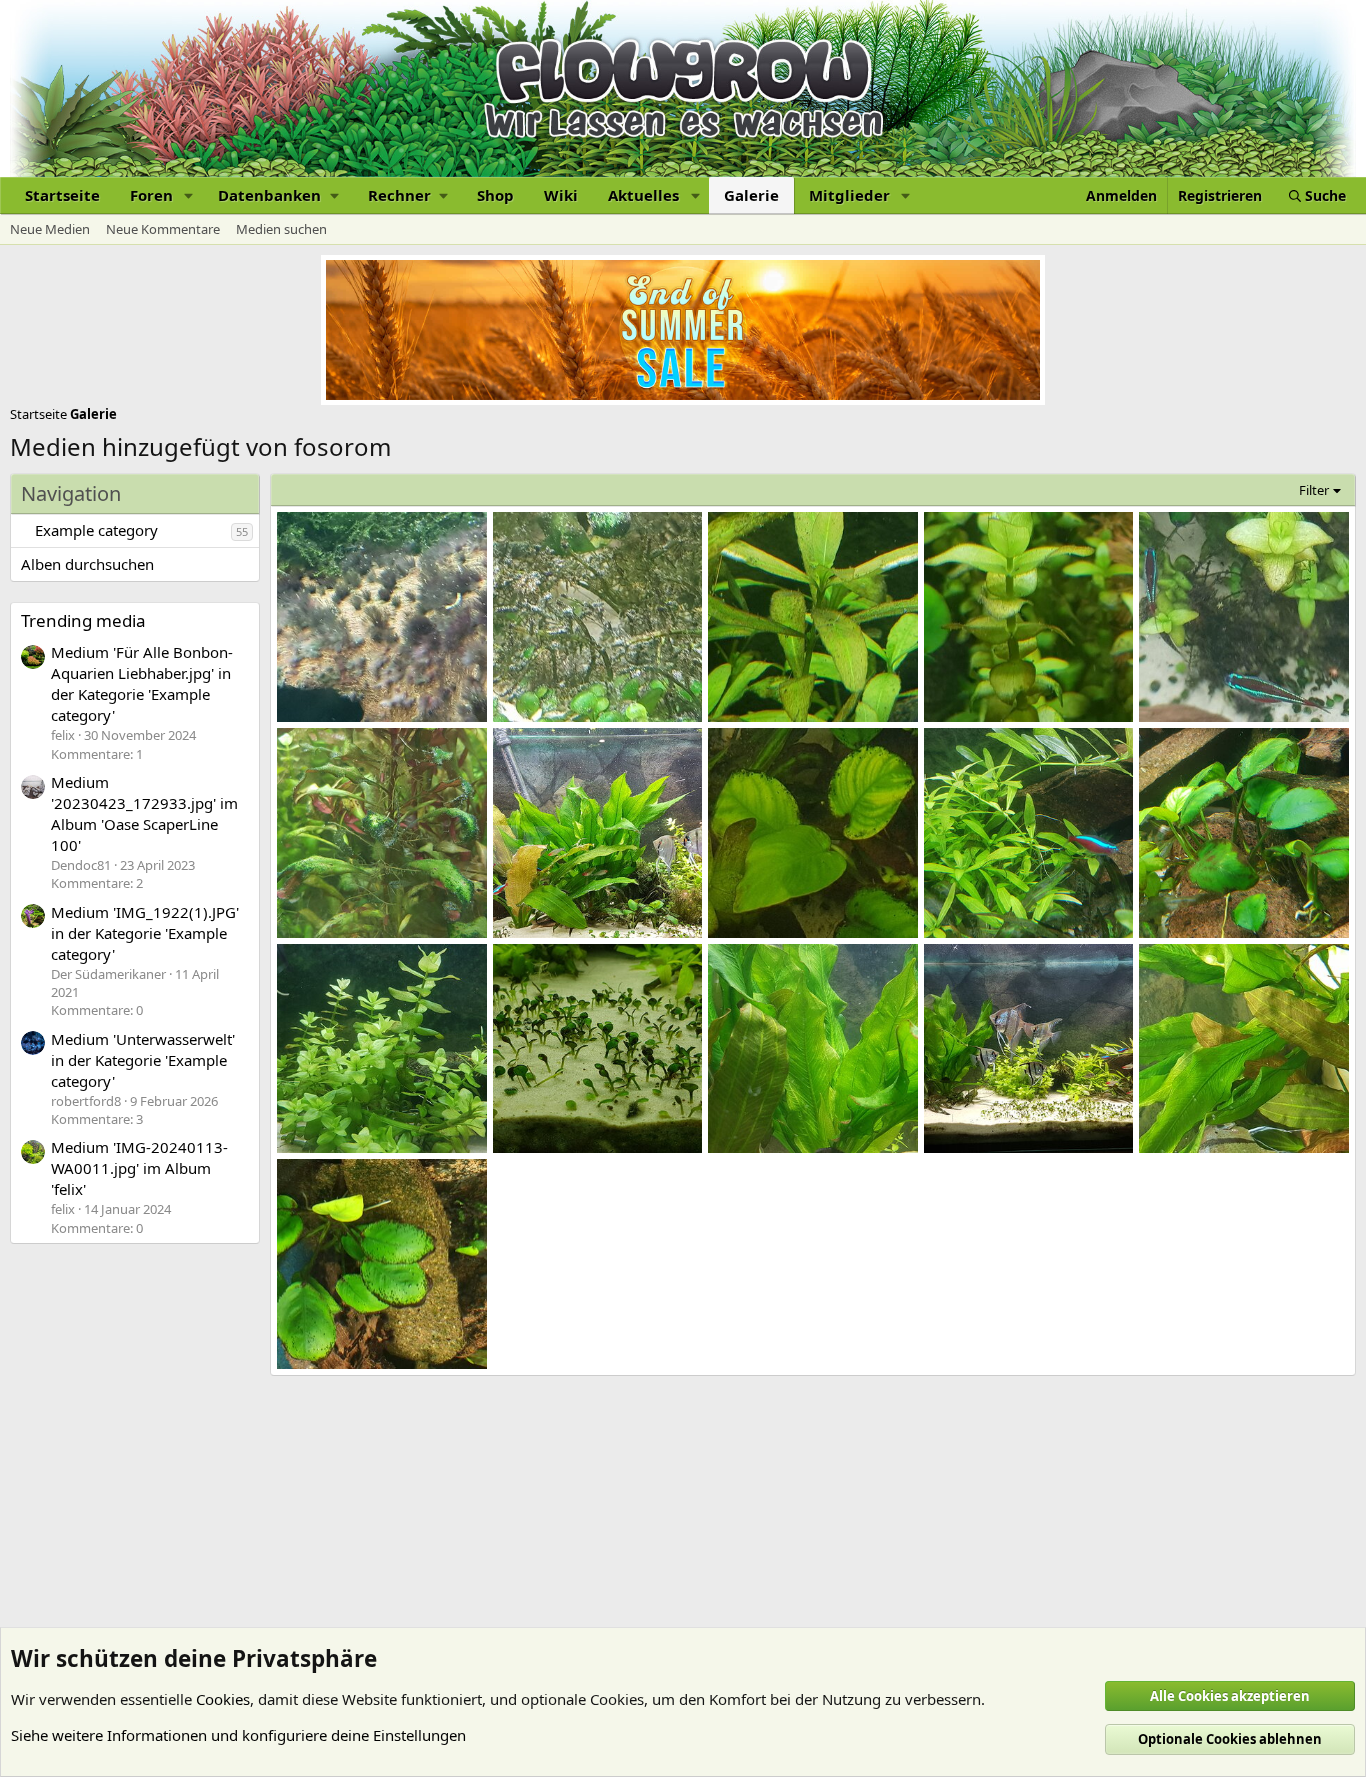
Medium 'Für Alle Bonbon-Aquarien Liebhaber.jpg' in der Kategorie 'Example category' (142, 683)
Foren (151, 195)
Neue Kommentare (163, 229)
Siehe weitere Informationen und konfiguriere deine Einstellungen (238, 1735)
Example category (96, 530)
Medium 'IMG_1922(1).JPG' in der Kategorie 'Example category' (145, 933)
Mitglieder (849, 195)
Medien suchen (281, 229)
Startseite (62, 195)
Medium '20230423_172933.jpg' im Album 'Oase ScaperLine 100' (144, 813)
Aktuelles (643, 195)
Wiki (561, 195)
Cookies (223, 1699)
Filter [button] (1314, 490)
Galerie (751, 195)
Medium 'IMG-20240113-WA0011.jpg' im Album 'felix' (139, 1168)
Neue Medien (50, 229)
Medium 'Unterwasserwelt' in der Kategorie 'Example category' (143, 1060)
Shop (495, 195)
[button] (189, 195)
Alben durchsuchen (87, 564)
